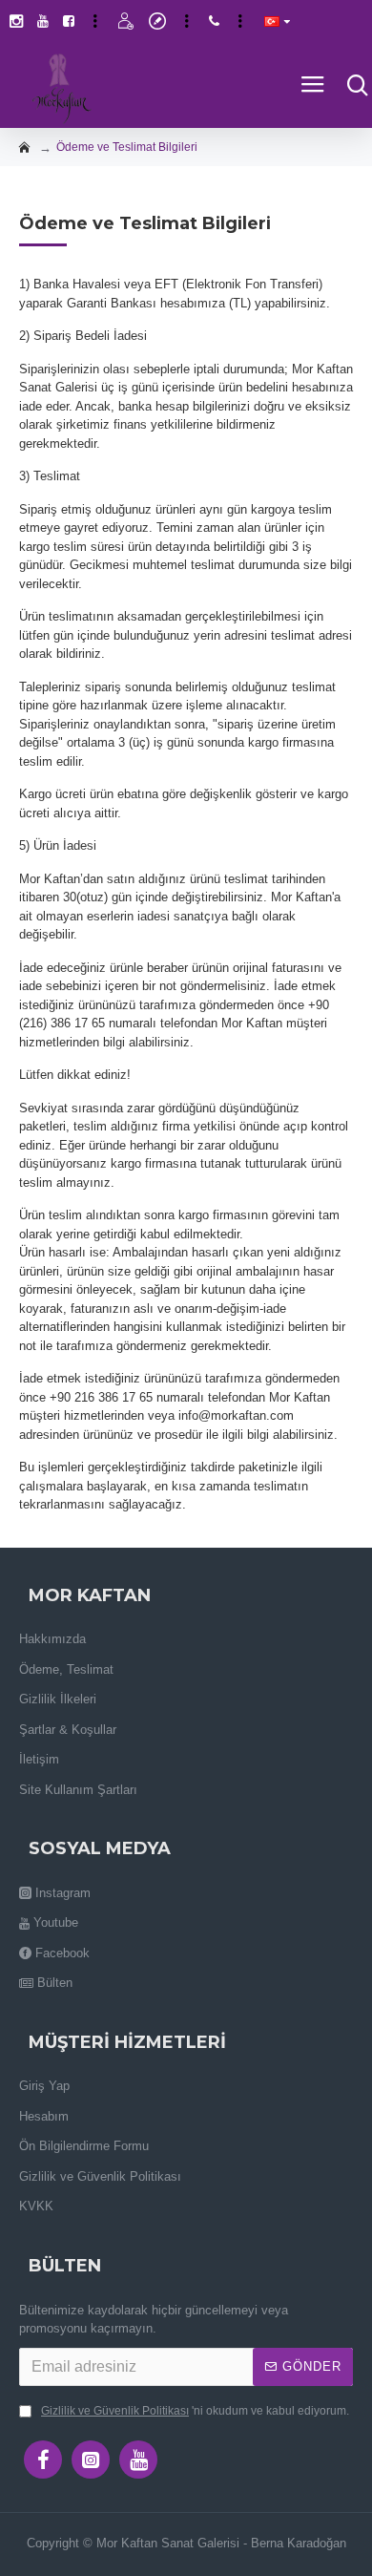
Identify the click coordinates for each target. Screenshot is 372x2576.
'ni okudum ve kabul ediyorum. (195, 2411)
